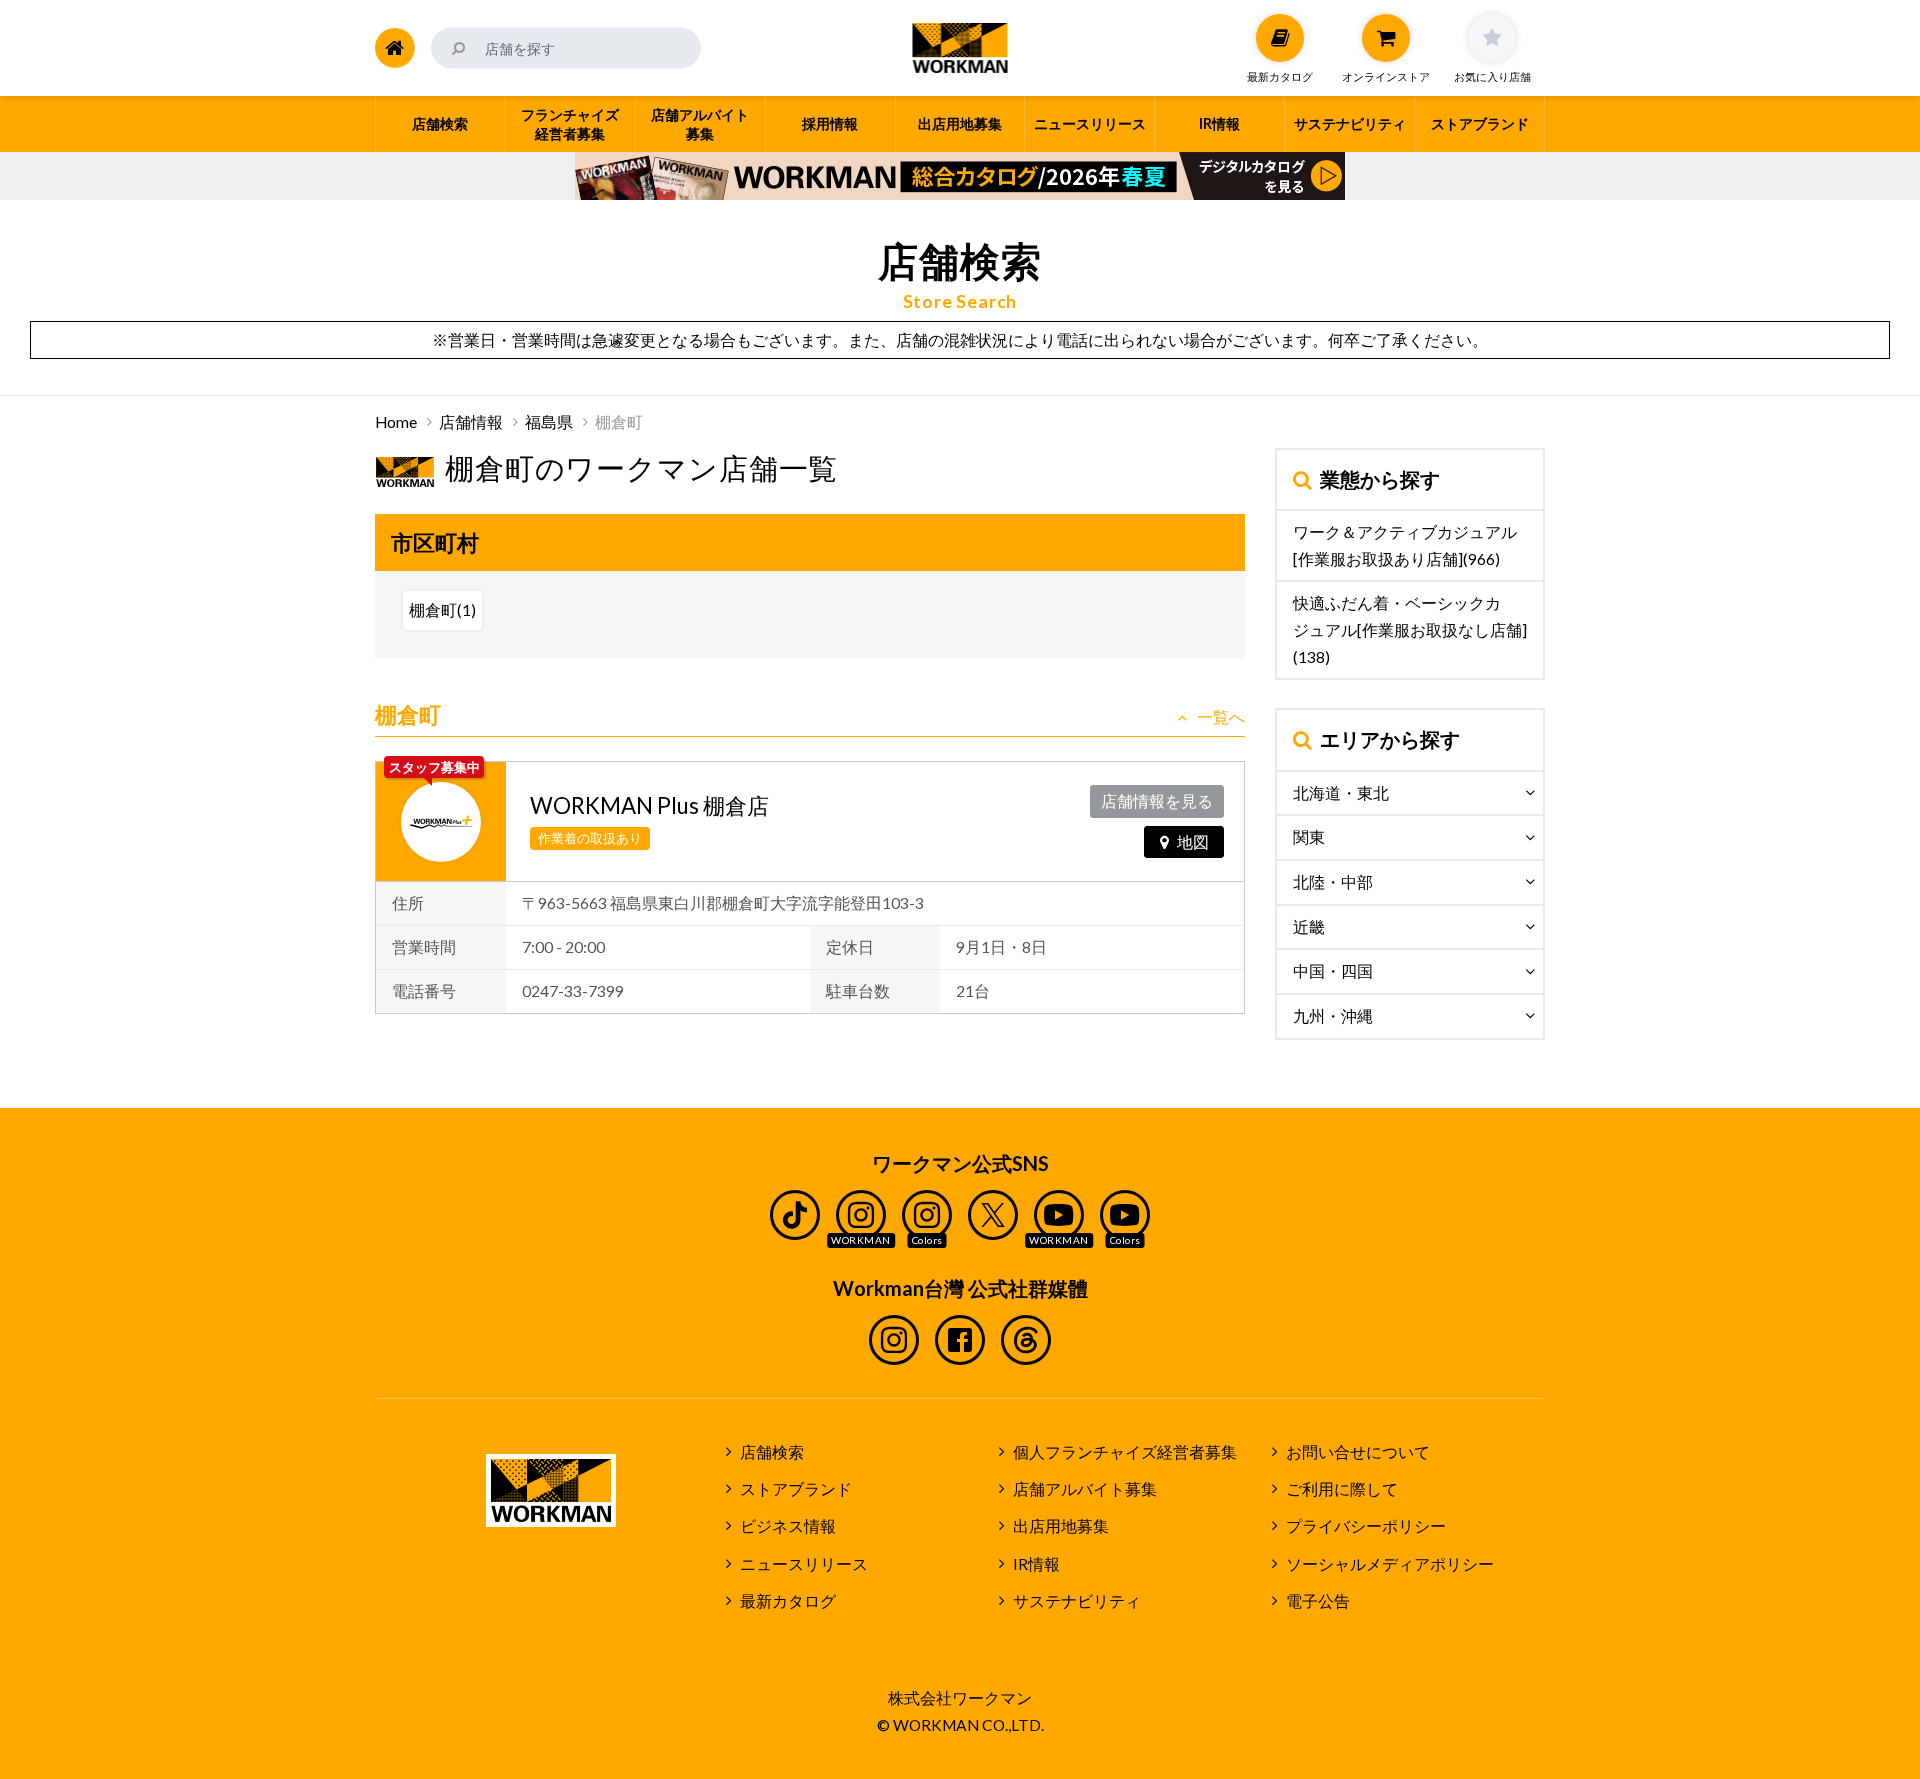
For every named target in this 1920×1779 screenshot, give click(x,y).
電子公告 (1318, 1601)
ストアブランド (796, 1489)
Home (396, 422)
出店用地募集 (1061, 1526)
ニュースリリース (804, 1564)
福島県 (549, 422)
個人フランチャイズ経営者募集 (1125, 1452)
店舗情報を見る (1157, 801)
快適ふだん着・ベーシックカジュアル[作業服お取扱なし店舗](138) (1410, 629)
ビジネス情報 (788, 1526)
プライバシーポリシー (1366, 1526)
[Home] (395, 48)
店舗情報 (471, 422)
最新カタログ (788, 1601)
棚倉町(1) (442, 610)
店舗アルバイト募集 (1085, 1489)
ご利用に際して (1342, 1489)
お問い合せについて (1358, 1452)
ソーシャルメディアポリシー (1390, 1564)
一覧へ (1221, 717)
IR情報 (1036, 1564)
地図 (1193, 842)
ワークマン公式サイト (960, 48)
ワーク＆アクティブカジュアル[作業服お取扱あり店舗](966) (1405, 545)
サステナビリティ (1077, 1601)
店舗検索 (772, 1452)
